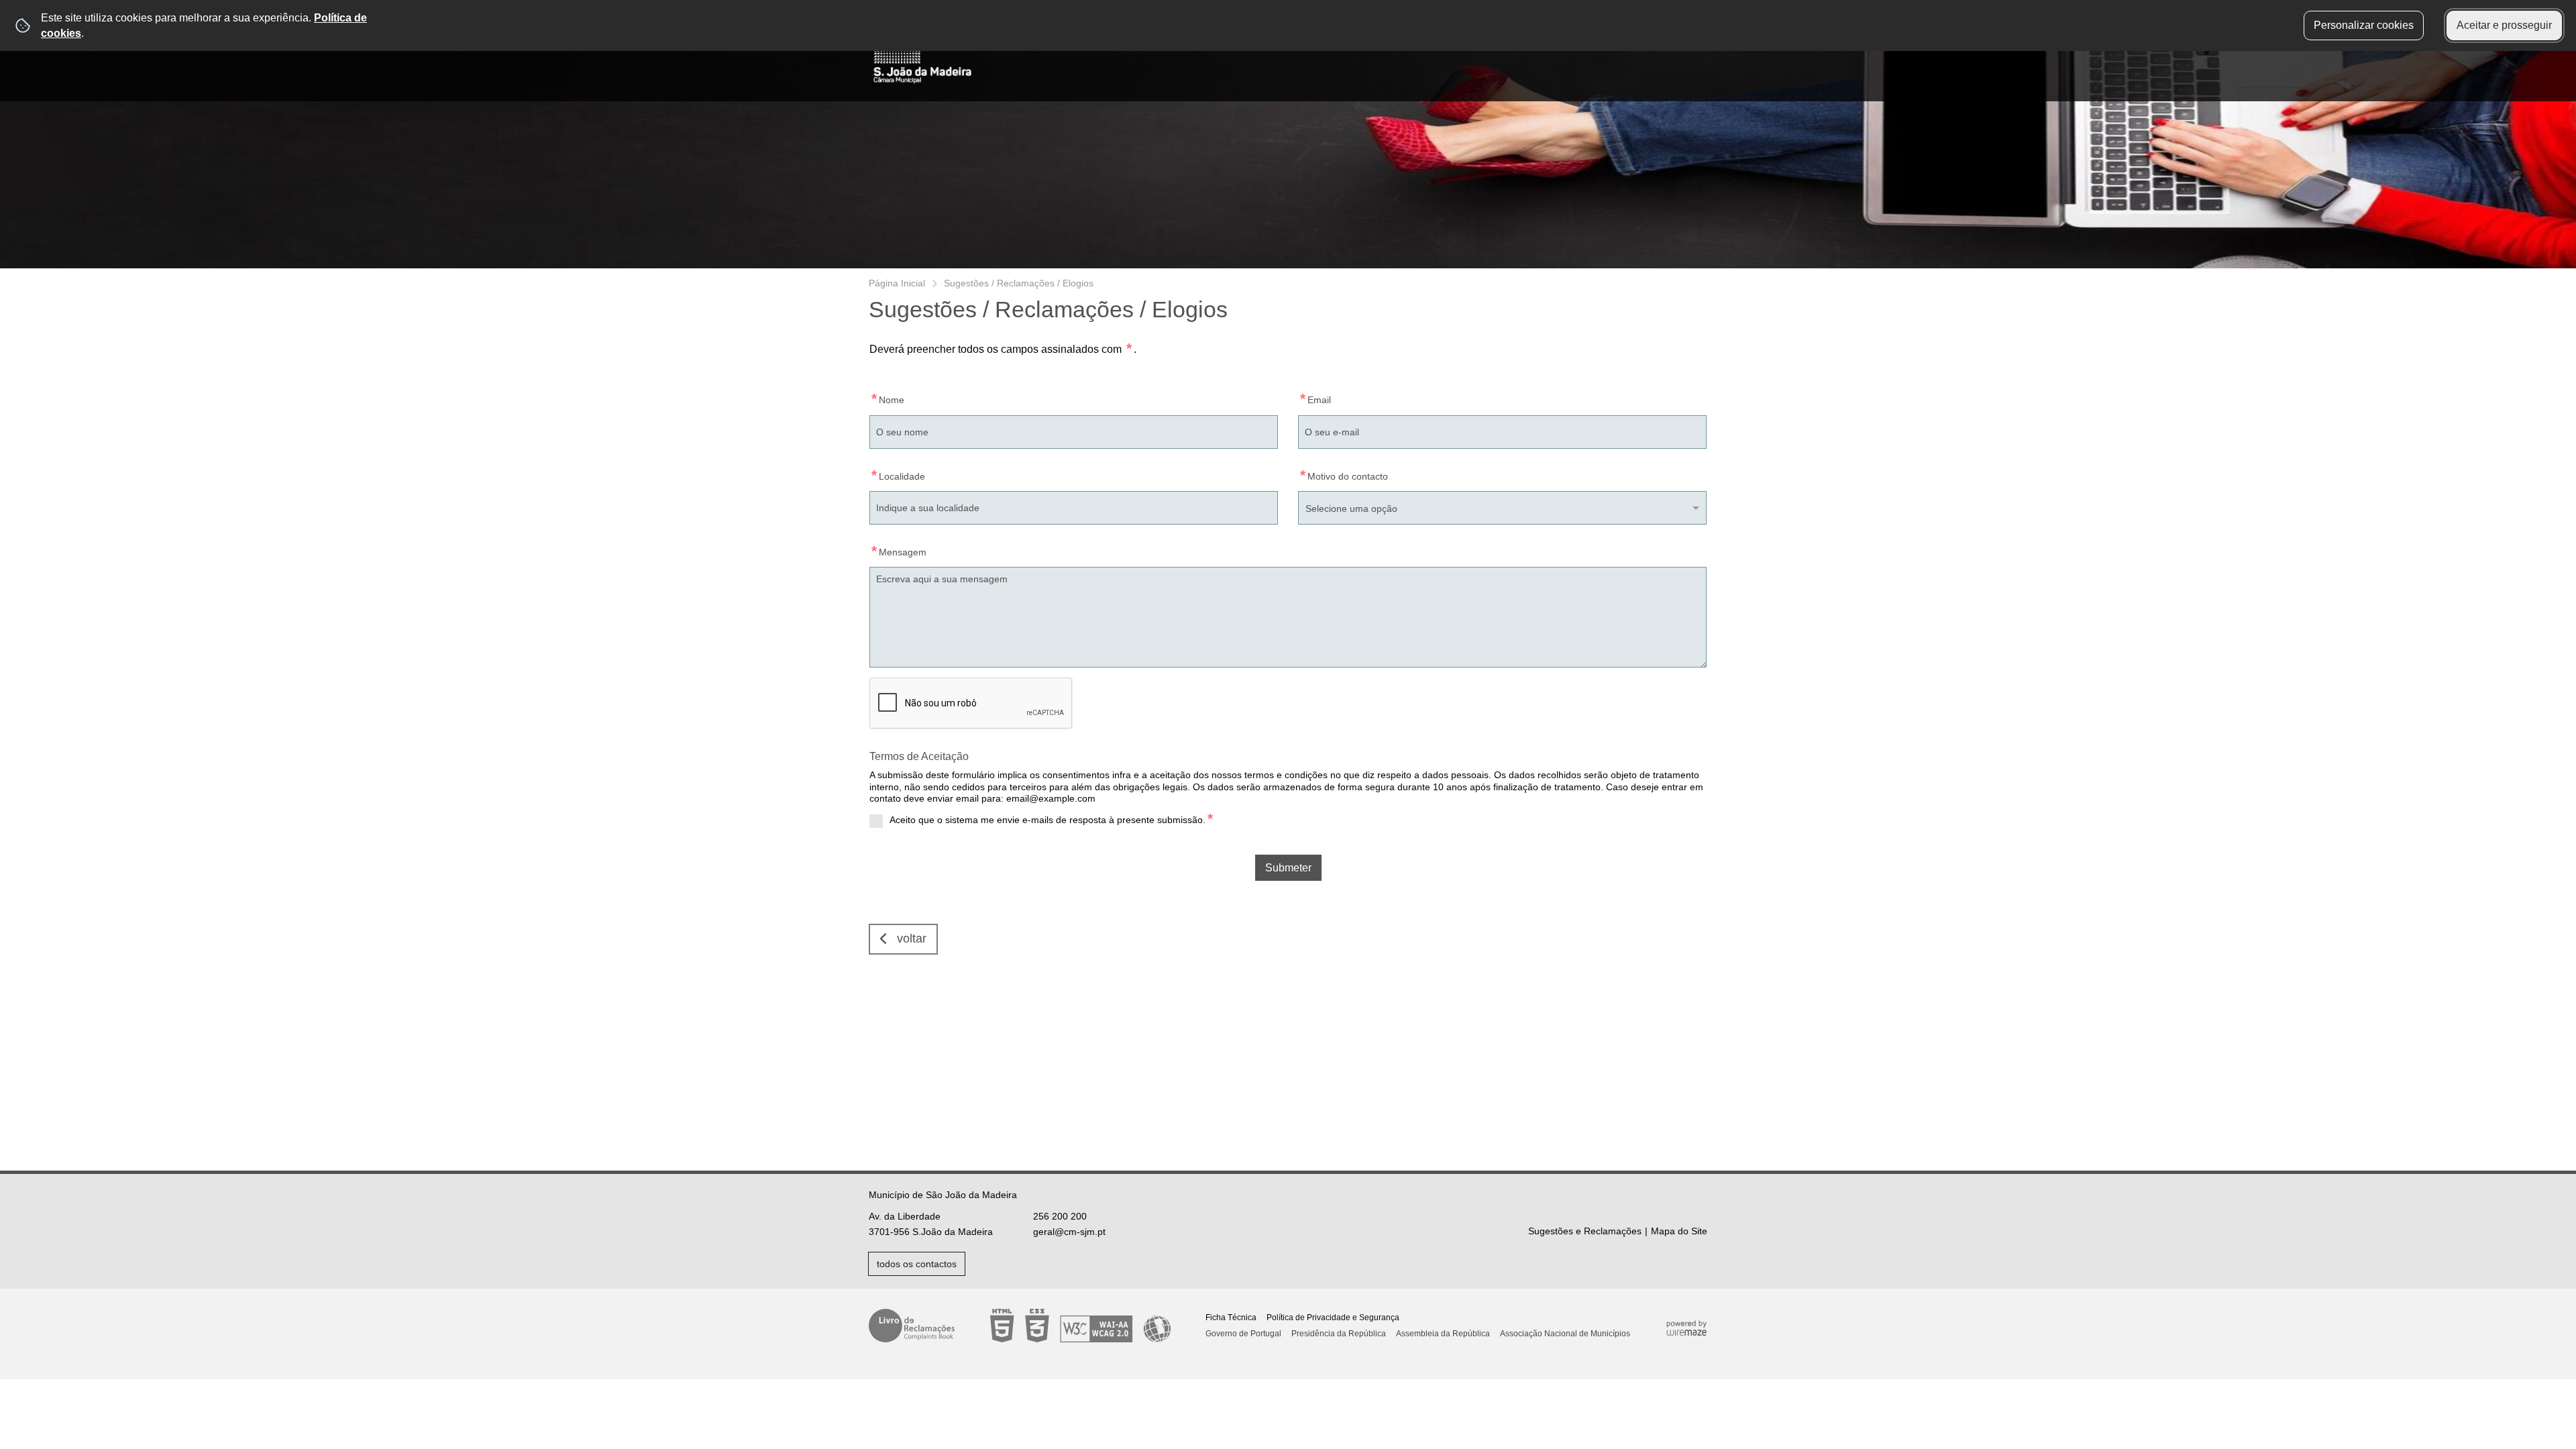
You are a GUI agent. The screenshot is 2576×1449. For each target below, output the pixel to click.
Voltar (912, 938)
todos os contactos (917, 1264)
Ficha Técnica (1231, 1318)
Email (1314, 397)
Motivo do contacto (1343, 474)
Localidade (897, 474)
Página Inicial (897, 283)
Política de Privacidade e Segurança (1333, 1318)
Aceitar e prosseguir (2504, 25)
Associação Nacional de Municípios (1565, 1334)
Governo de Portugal (1243, 1334)
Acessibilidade (1080, 1326)
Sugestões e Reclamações (1585, 1231)
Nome (887, 397)
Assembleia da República (1443, 1334)
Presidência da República (1339, 1334)
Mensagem (898, 550)
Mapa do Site (1679, 1231)
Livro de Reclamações (912, 1326)
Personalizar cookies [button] (2364, 25)
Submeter (1288, 868)
